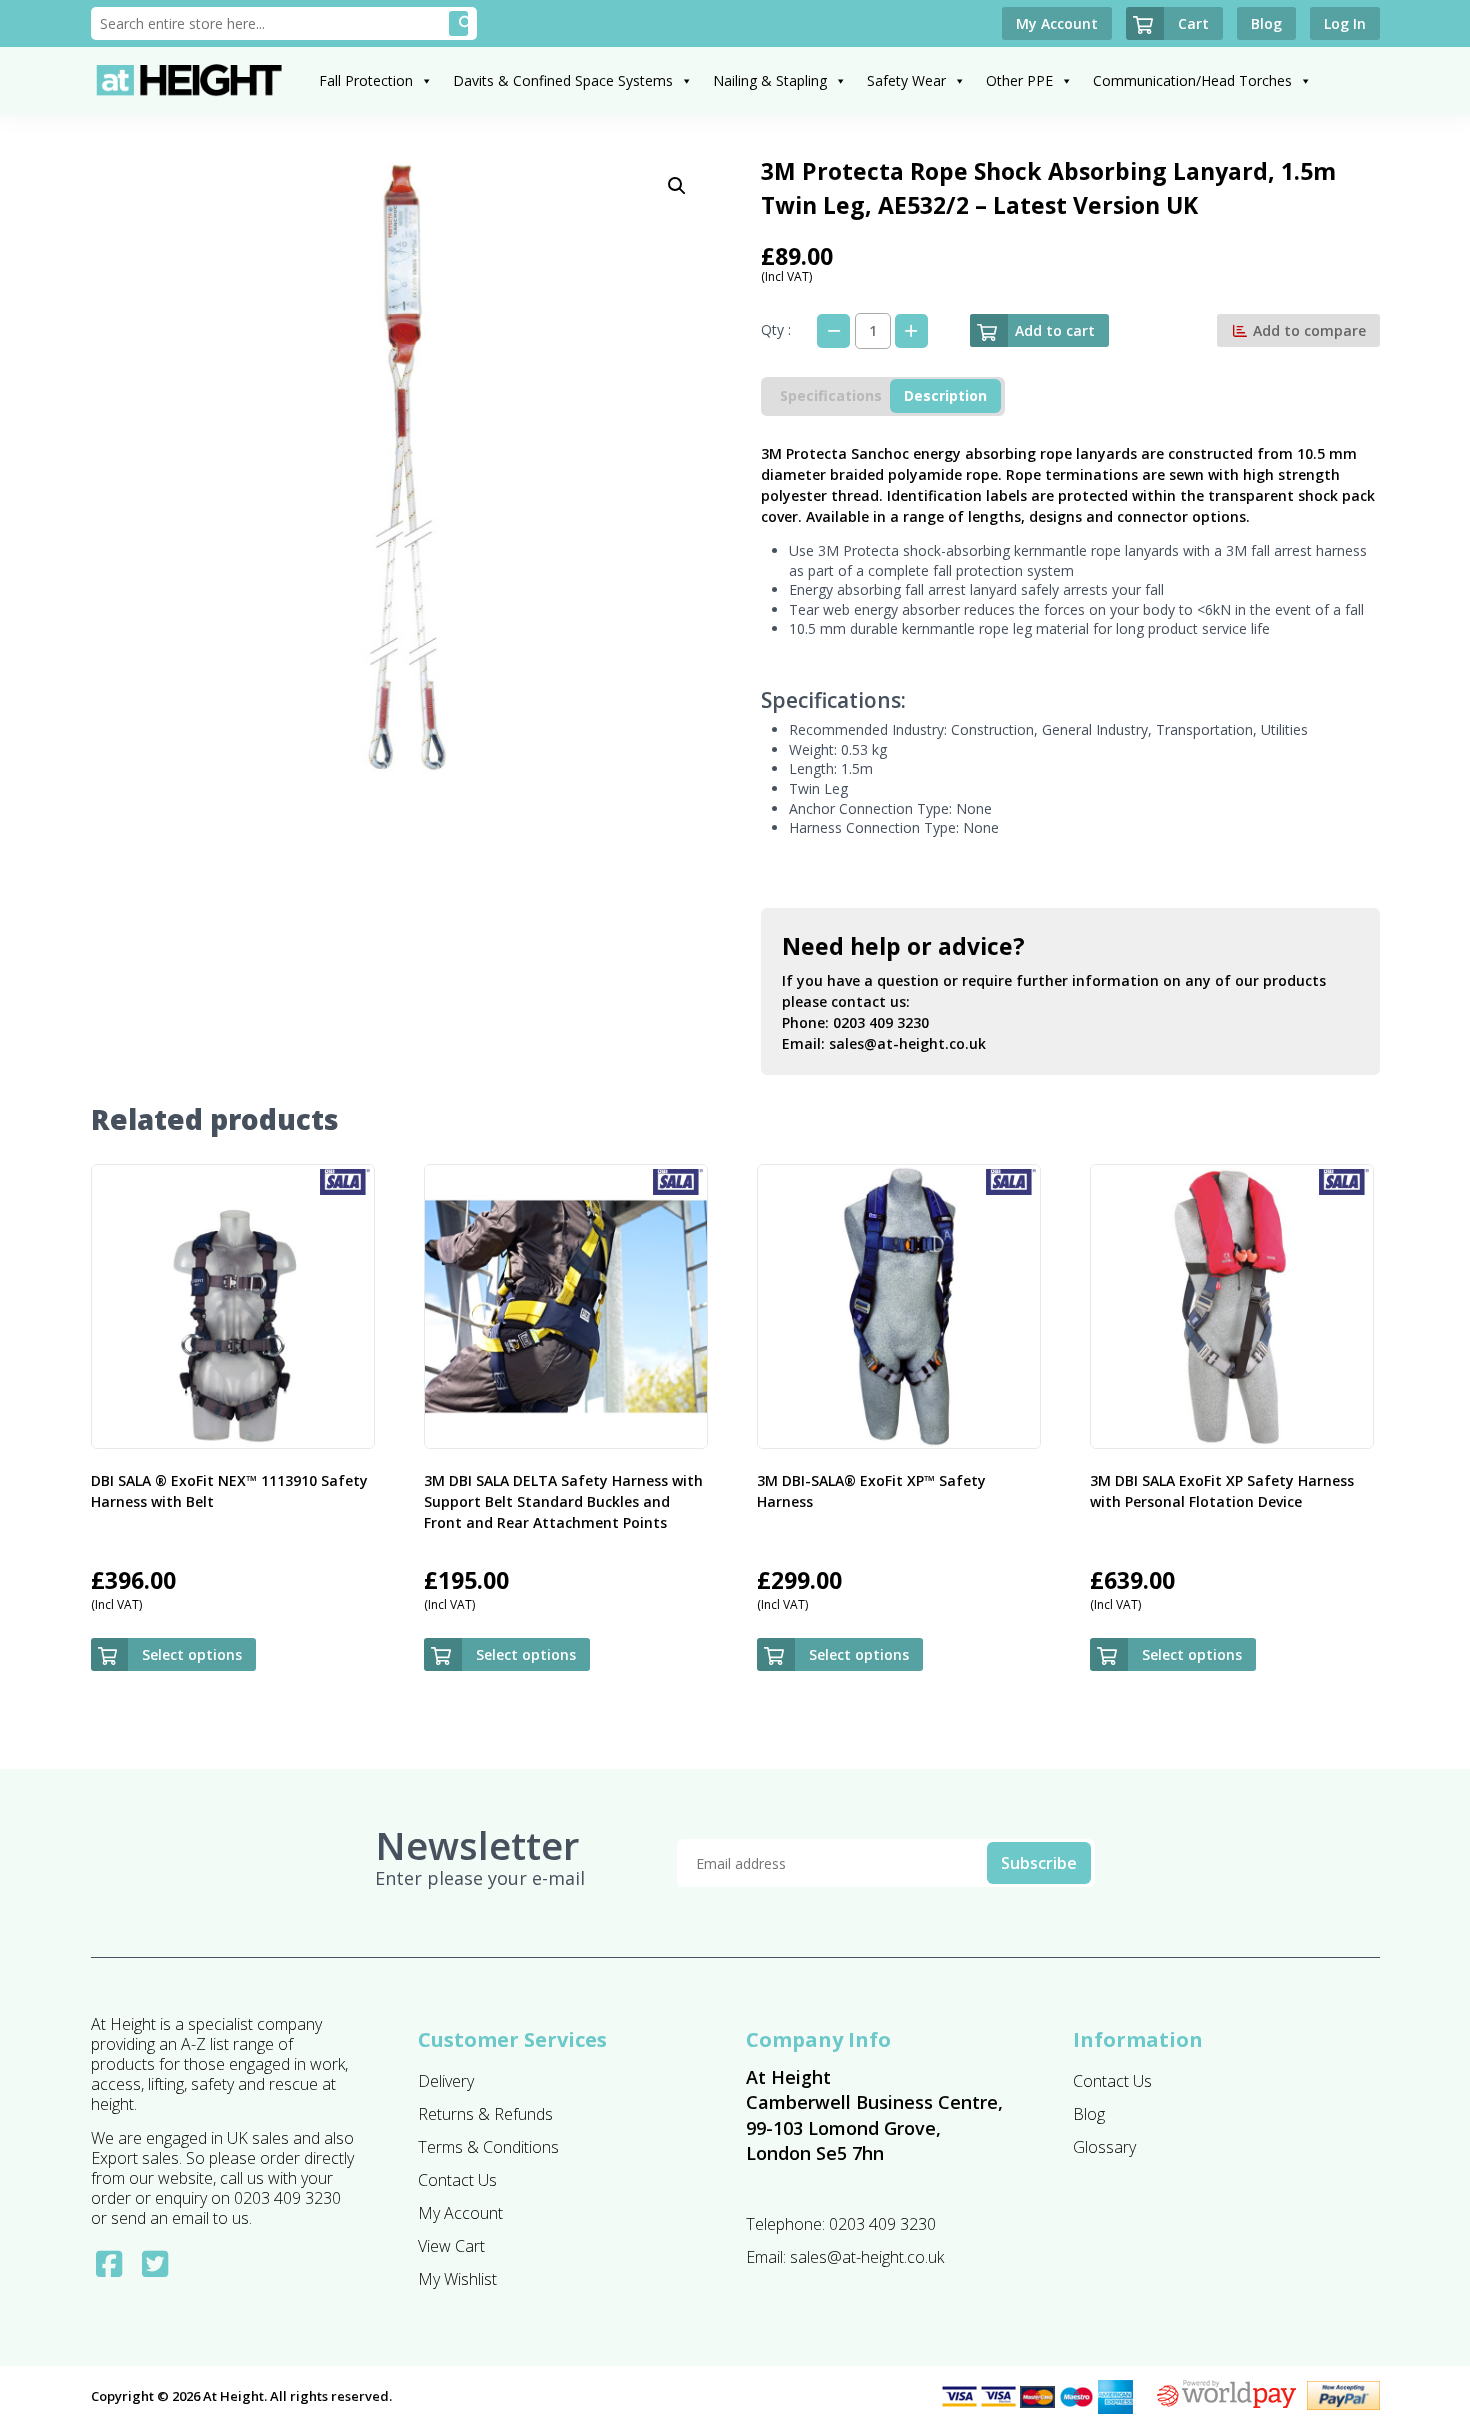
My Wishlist (457, 2279)
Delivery (446, 2081)
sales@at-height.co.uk (907, 1043)
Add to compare (1307, 330)
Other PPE (1019, 80)
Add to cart (1055, 330)
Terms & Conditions (488, 2147)
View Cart (451, 2246)
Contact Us (457, 2180)
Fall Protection (366, 80)
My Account (460, 2213)
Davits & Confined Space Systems (563, 80)
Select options (192, 1654)
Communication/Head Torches (1192, 80)
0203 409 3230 (881, 1022)
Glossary (1104, 2147)
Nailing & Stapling (770, 80)
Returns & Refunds (485, 2114)
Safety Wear (906, 80)
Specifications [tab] (831, 395)
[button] (677, 186)
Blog (1089, 2114)
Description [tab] (945, 395)
